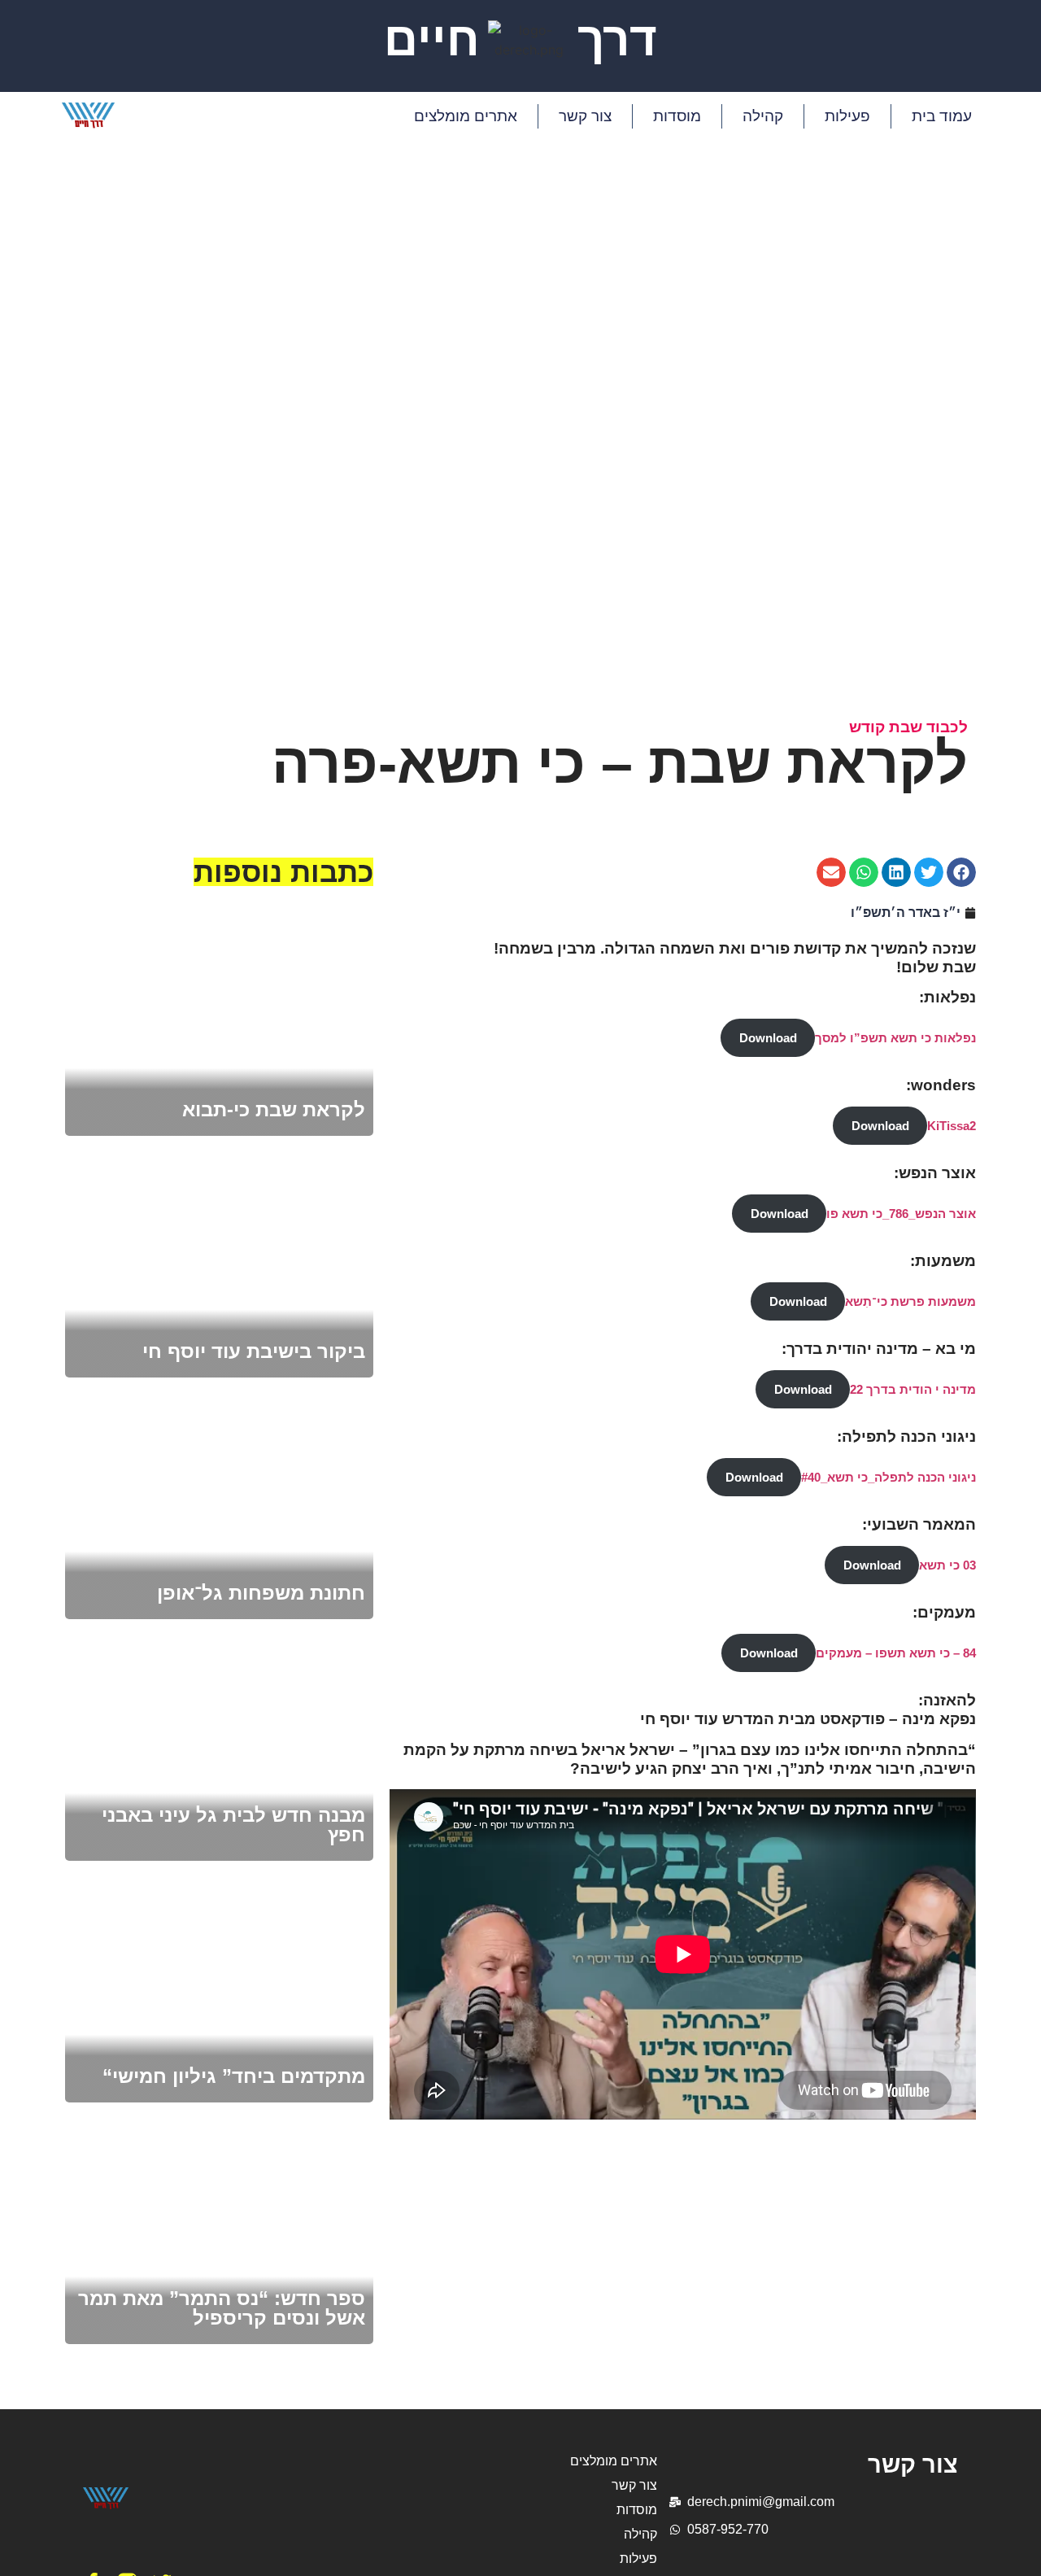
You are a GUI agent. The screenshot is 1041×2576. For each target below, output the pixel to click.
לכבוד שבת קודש (908, 727)
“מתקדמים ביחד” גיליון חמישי (234, 2076)
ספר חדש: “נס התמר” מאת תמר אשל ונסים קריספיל (222, 2308)
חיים (432, 39)
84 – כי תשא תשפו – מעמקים (896, 1653)
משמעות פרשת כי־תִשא (910, 1301)
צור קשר (585, 116)
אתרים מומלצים (466, 116)
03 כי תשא (947, 1565)
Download (768, 1038)
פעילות (847, 116)
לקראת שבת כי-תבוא (274, 1109)
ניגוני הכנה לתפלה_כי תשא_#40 (889, 1477)
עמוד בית (942, 116)
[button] (961, 872)
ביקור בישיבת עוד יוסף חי (254, 1351)
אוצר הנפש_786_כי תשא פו (901, 1214)
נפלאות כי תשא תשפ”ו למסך (895, 1038)
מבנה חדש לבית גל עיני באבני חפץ (233, 1825)
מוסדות (677, 116)
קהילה (763, 116)
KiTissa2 (952, 1126)
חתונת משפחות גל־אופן (261, 1593)
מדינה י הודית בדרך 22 (913, 1389)
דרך (617, 39)
